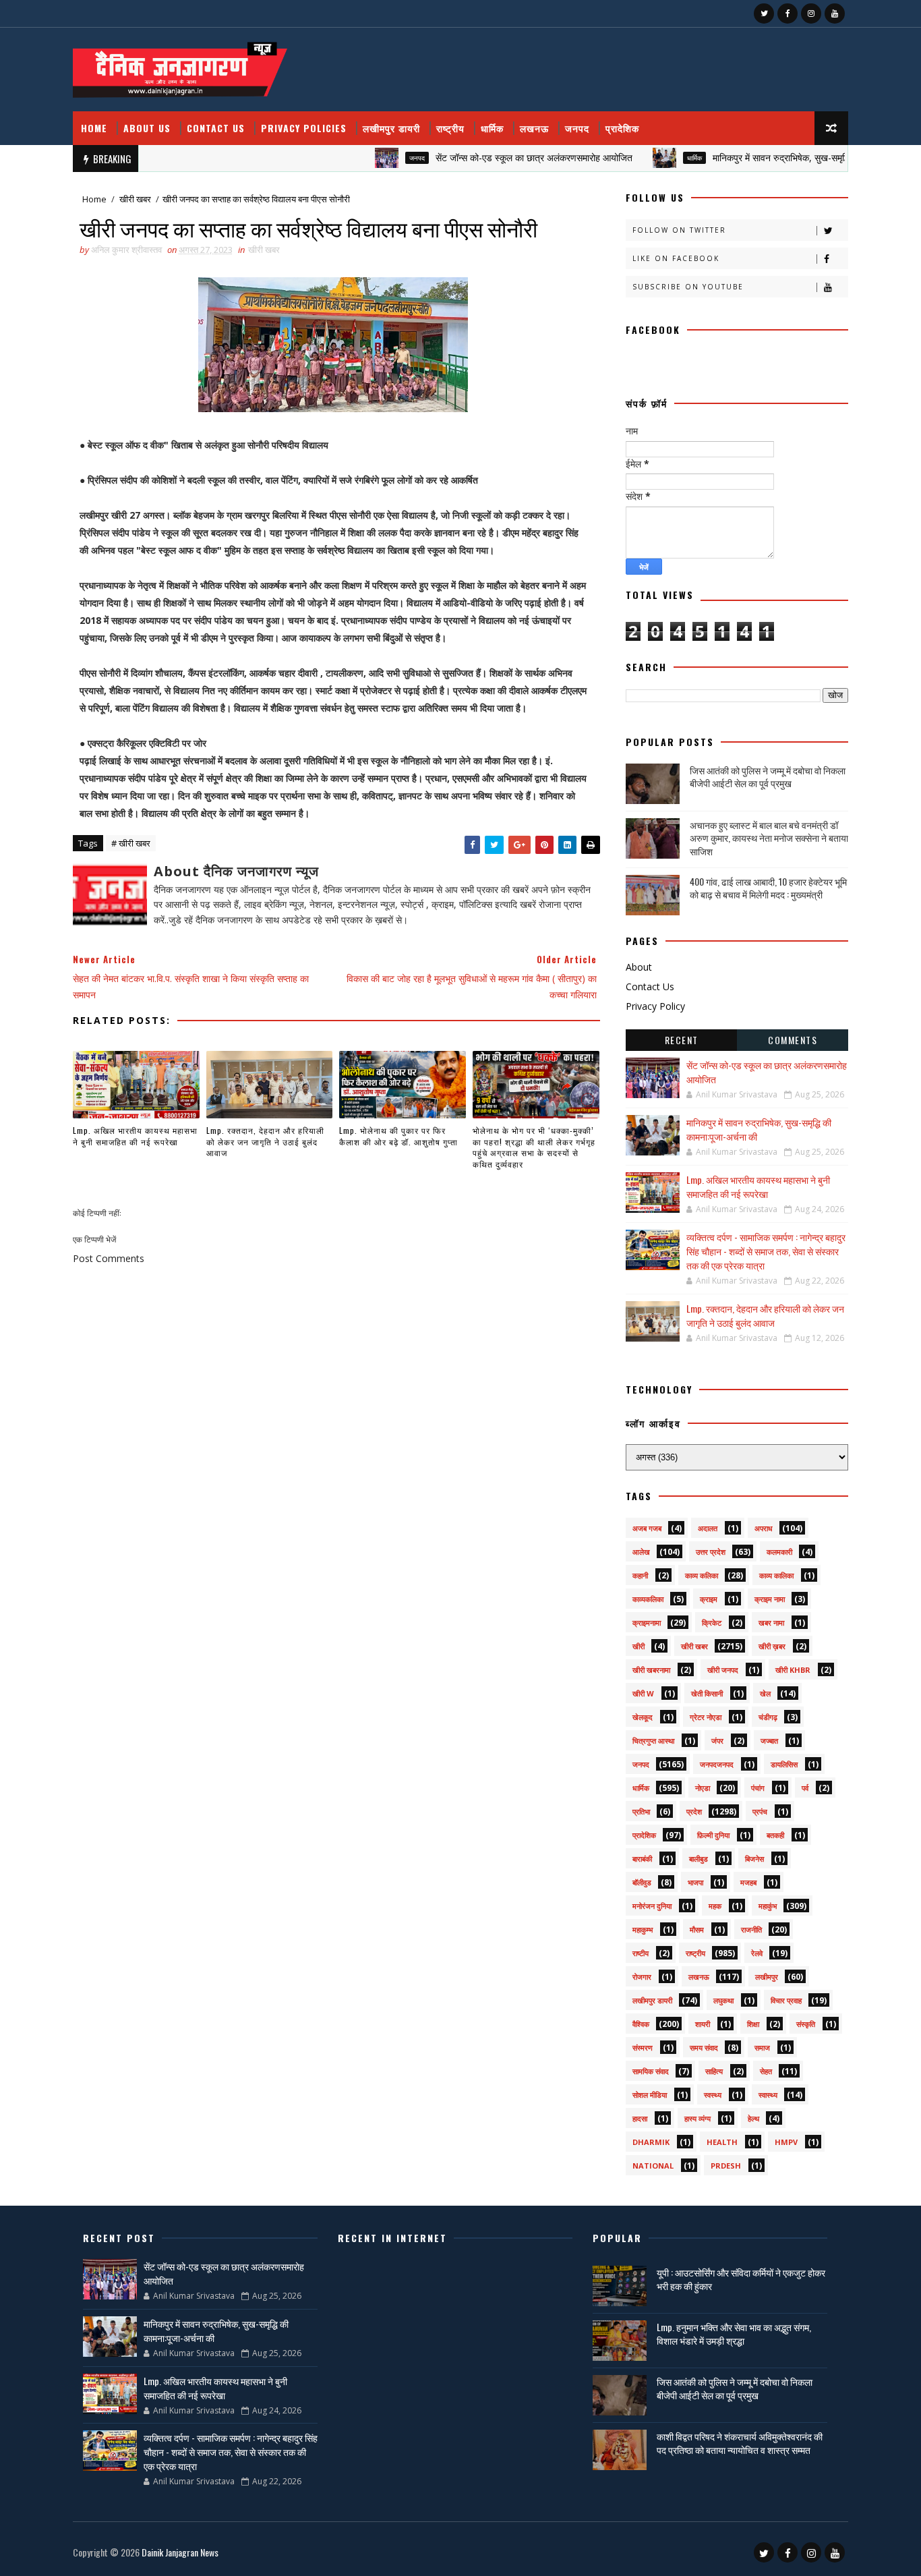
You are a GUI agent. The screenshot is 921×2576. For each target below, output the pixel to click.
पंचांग (758, 1788)
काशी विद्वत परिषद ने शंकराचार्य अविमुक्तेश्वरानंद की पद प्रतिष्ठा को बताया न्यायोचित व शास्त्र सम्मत (740, 2443)
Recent (682, 1040)
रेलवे (757, 1953)
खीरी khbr (793, 1670)
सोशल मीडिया (650, 2095)
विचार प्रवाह (786, 2000)
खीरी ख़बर (772, 1646)
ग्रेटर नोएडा (706, 1717)
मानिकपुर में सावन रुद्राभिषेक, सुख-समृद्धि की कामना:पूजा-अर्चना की (780, 158)
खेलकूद (643, 1717)
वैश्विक (641, 2024)
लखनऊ (534, 128)
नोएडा (703, 1788)
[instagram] (811, 13)
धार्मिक (492, 128)
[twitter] (764, 13)
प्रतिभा (641, 1811)
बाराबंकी (642, 1859)
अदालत (708, 1528)
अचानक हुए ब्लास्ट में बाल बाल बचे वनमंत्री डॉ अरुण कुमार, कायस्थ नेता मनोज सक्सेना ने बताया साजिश (769, 838)
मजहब (748, 1882)
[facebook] (788, 13)
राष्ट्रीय (450, 128)
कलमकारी (779, 1552)
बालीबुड (699, 1859)
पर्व (805, 1788)
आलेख (641, 1552)
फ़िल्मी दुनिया (713, 1835)
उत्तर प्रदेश (711, 1552)
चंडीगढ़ (768, 1717)
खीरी (638, 1646)
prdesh (726, 2166)
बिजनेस (754, 1859)
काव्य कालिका (776, 1575)
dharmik (651, 2142)
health (722, 2142)
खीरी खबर (135, 199)
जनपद (577, 128)
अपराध (764, 1528)
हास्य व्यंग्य (697, 2118)
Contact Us (216, 128)
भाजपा (695, 1882)
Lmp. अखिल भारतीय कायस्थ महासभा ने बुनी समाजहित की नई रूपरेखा (135, 1136)
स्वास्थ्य (768, 2095)
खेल (765, 1693)
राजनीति (751, 1929)
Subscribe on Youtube (688, 287)
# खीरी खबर (131, 843)
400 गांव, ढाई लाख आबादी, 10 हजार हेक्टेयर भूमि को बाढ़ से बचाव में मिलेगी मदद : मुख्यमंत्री (768, 888)
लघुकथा (723, 2000)
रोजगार (642, 1977)
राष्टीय (641, 1953)
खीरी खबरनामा (651, 1670)
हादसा (640, 2118)
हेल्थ (753, 2118)
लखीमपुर (767, 1977)
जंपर (717, 1741)
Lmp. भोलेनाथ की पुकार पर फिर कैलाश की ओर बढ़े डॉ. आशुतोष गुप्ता (398, 1136)
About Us (147, 128)
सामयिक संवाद (651, 2071)
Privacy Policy (655, 1006)
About (639, 967)
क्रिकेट (712, 1623)
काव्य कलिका (702, 1575)
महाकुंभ (768, 1906)
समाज (762, 2048)
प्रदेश (694, 1811)
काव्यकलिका (648, 1599)
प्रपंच (760, 1811)
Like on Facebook (676, 258)
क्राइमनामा (647, 1623)
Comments (793, 1040)
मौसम (697, 1929)
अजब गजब (647, 1528)
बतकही (775, 1835)
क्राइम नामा (770, 1599)
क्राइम (709, 1599)
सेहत (766, 2071)
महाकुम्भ (643, 1929)
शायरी (703, 2024)
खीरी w (643, 1693)
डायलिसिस (784, 1764)
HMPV (786, 2142)
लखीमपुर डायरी (391, 128)
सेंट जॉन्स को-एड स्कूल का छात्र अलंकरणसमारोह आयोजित (490, 158)
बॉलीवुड (642, 1882)
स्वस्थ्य (713, 2095)
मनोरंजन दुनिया (652, 1906)
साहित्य (714, 2071)
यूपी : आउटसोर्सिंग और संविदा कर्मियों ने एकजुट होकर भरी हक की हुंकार (741, 2279)
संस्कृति (806, 2024)
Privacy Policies (304, 128)
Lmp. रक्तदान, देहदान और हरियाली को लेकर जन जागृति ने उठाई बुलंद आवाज (265, 1142)
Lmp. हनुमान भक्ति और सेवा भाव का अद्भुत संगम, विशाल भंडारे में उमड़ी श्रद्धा (734, 2334)
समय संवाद (704, 2048)
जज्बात (769, 1741)
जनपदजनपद (717, 1764)
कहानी (640, 1575)
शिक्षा (753, 2024)
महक (715, 1906)
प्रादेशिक (622, 128)
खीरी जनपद (723, 1670)
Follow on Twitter (679, 230)
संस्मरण (643, 2048)
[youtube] (835, 13)
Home (94, 128)
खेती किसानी (707, 1693)
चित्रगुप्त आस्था (653, 1741)
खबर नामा (771, 1623)
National (653, 2166)
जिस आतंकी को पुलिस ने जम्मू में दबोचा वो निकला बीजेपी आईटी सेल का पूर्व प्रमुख (768, 777)
